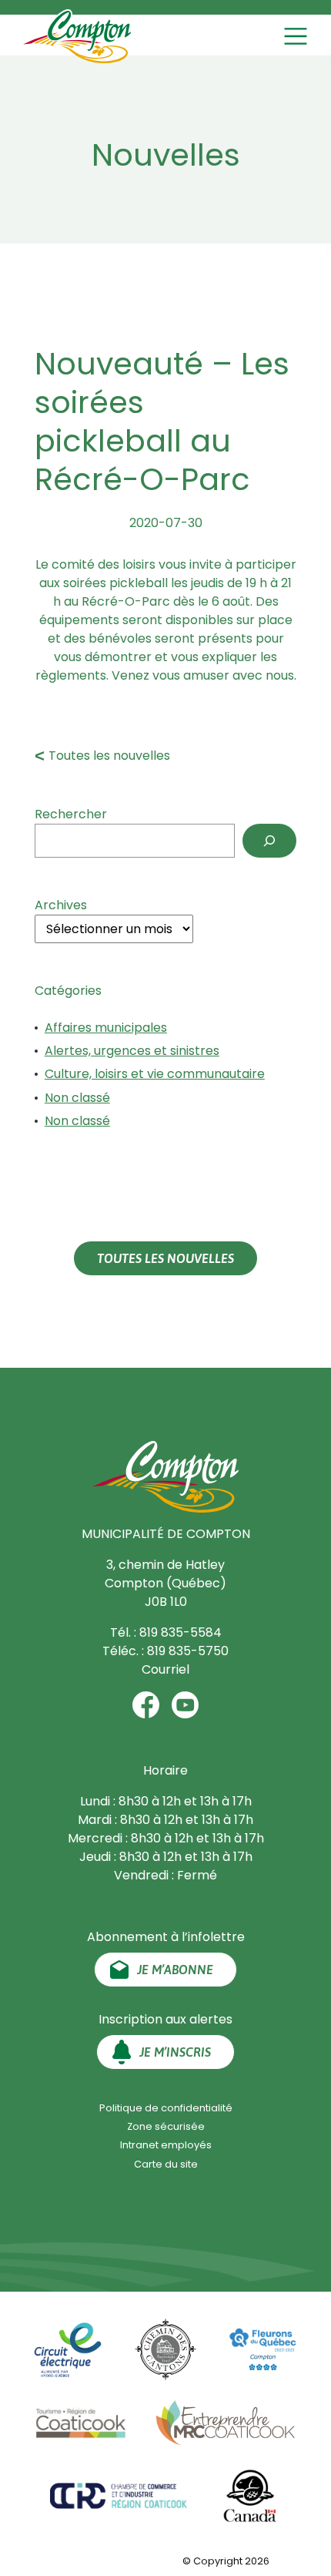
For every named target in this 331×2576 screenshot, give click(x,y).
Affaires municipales (106, 1028)
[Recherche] (269, 841)
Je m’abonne (175, 1970)
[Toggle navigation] (298, 36)
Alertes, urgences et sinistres (132, 1051)
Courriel (165, 1669)
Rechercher (71, 814)
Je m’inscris (175, 2052)
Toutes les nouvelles (109, 756)
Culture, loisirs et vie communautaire (155, 1074)
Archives (61, 905)
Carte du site (166, 2164)
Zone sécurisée (166, 2126)
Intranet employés (166, 2145)
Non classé (77, 1098)
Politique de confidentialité (166, 2108)
